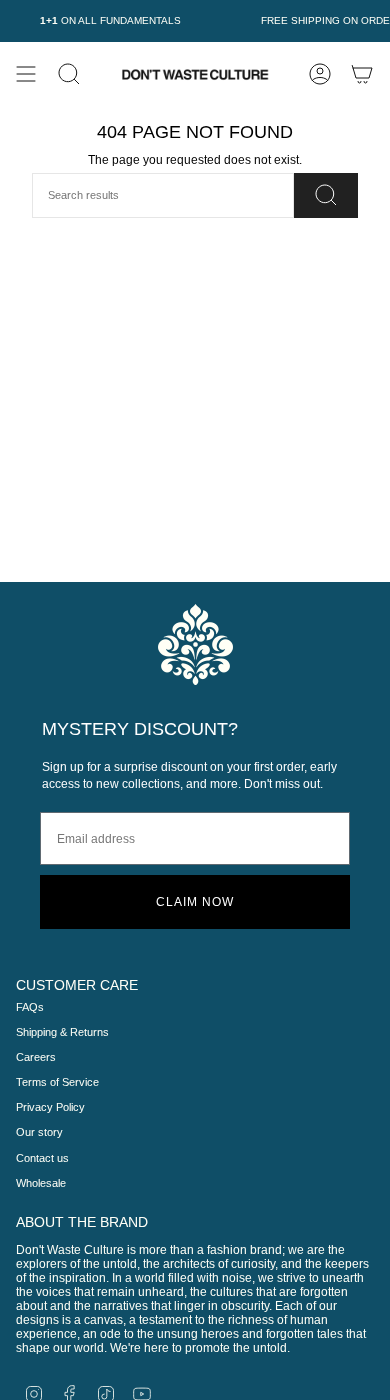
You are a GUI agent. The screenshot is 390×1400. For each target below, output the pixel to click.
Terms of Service (57, 1082)
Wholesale (41, 1183)
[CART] (362, 74)
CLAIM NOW (195, 902)
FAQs (30, 1007)
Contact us (42, 1158)
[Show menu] (26, 74)
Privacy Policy (50, 1107)
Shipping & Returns (62, 1032)
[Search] (326, 195)
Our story (39, 1132)
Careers (36, 1057)
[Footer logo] (195, 644)
